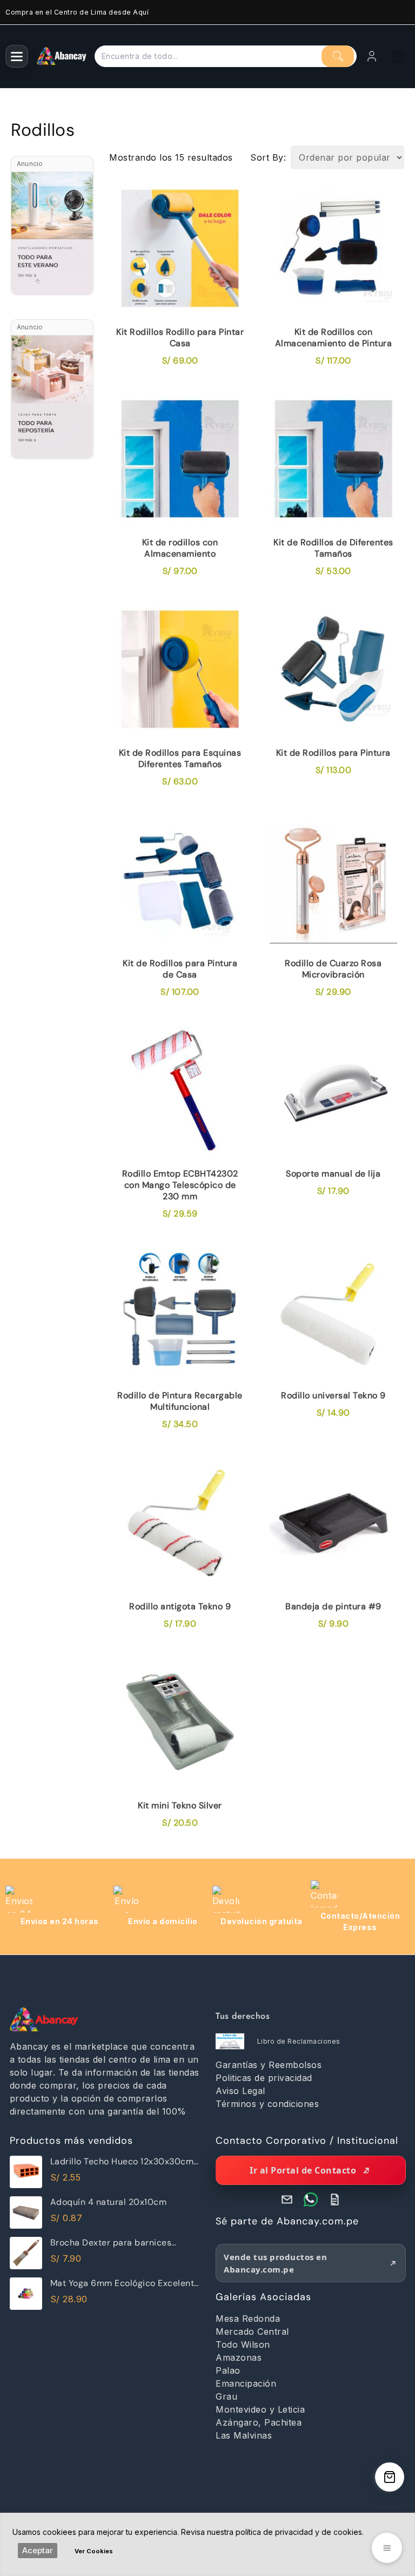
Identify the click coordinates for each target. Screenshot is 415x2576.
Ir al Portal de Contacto (303, 2170)
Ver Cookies (94, 2551)
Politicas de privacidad (264, 2078)
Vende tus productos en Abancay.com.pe (275, 2263)
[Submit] (338, 56)
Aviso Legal (240, 2091)
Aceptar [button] (38, 2550)
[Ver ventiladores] (52, 233)
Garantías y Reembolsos (269, 2065)
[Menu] (17, 56)
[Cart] (398, 56)
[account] (372, 56)
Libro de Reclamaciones (299, 2041)
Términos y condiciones (267, 2104)
